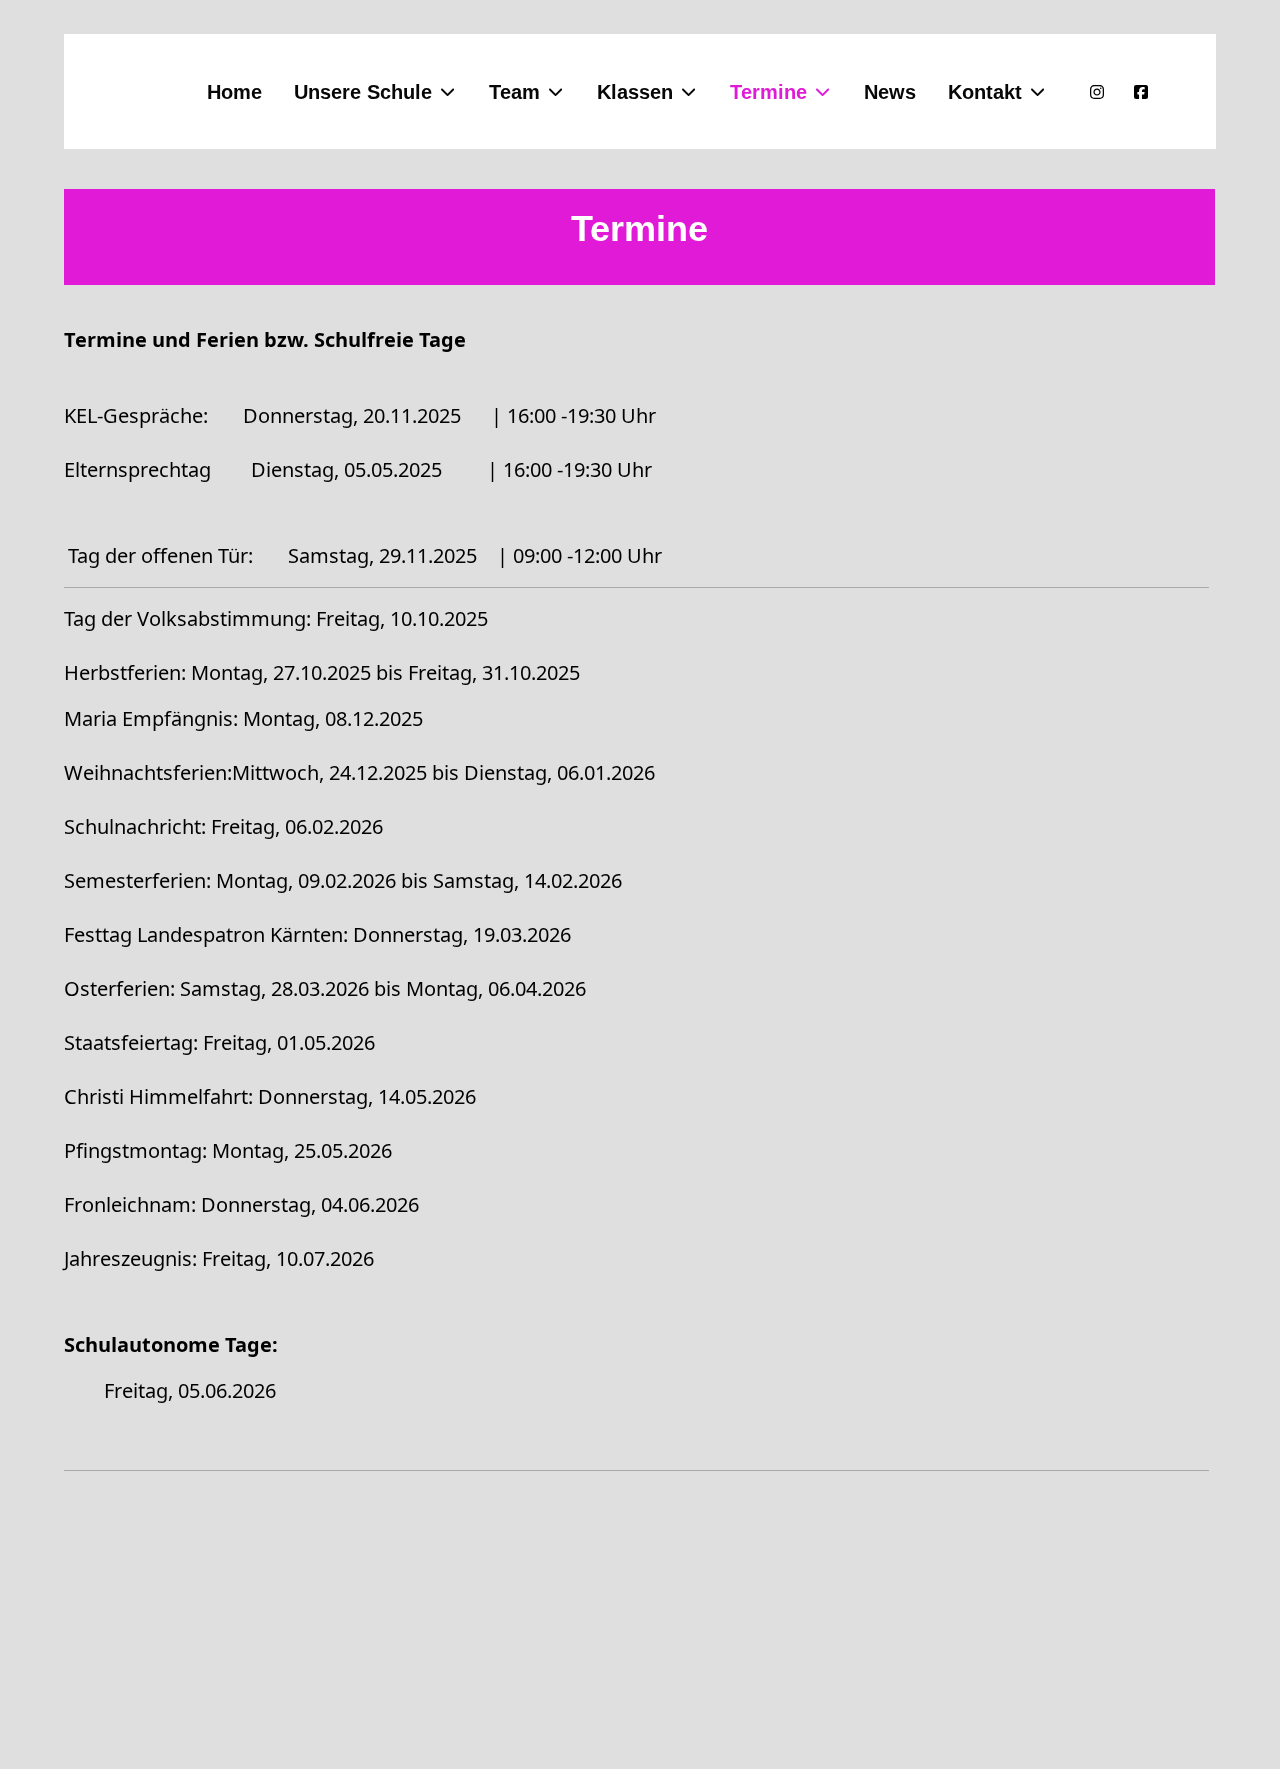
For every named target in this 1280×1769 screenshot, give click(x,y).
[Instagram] (1097, 92)
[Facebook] (1141, 92)
